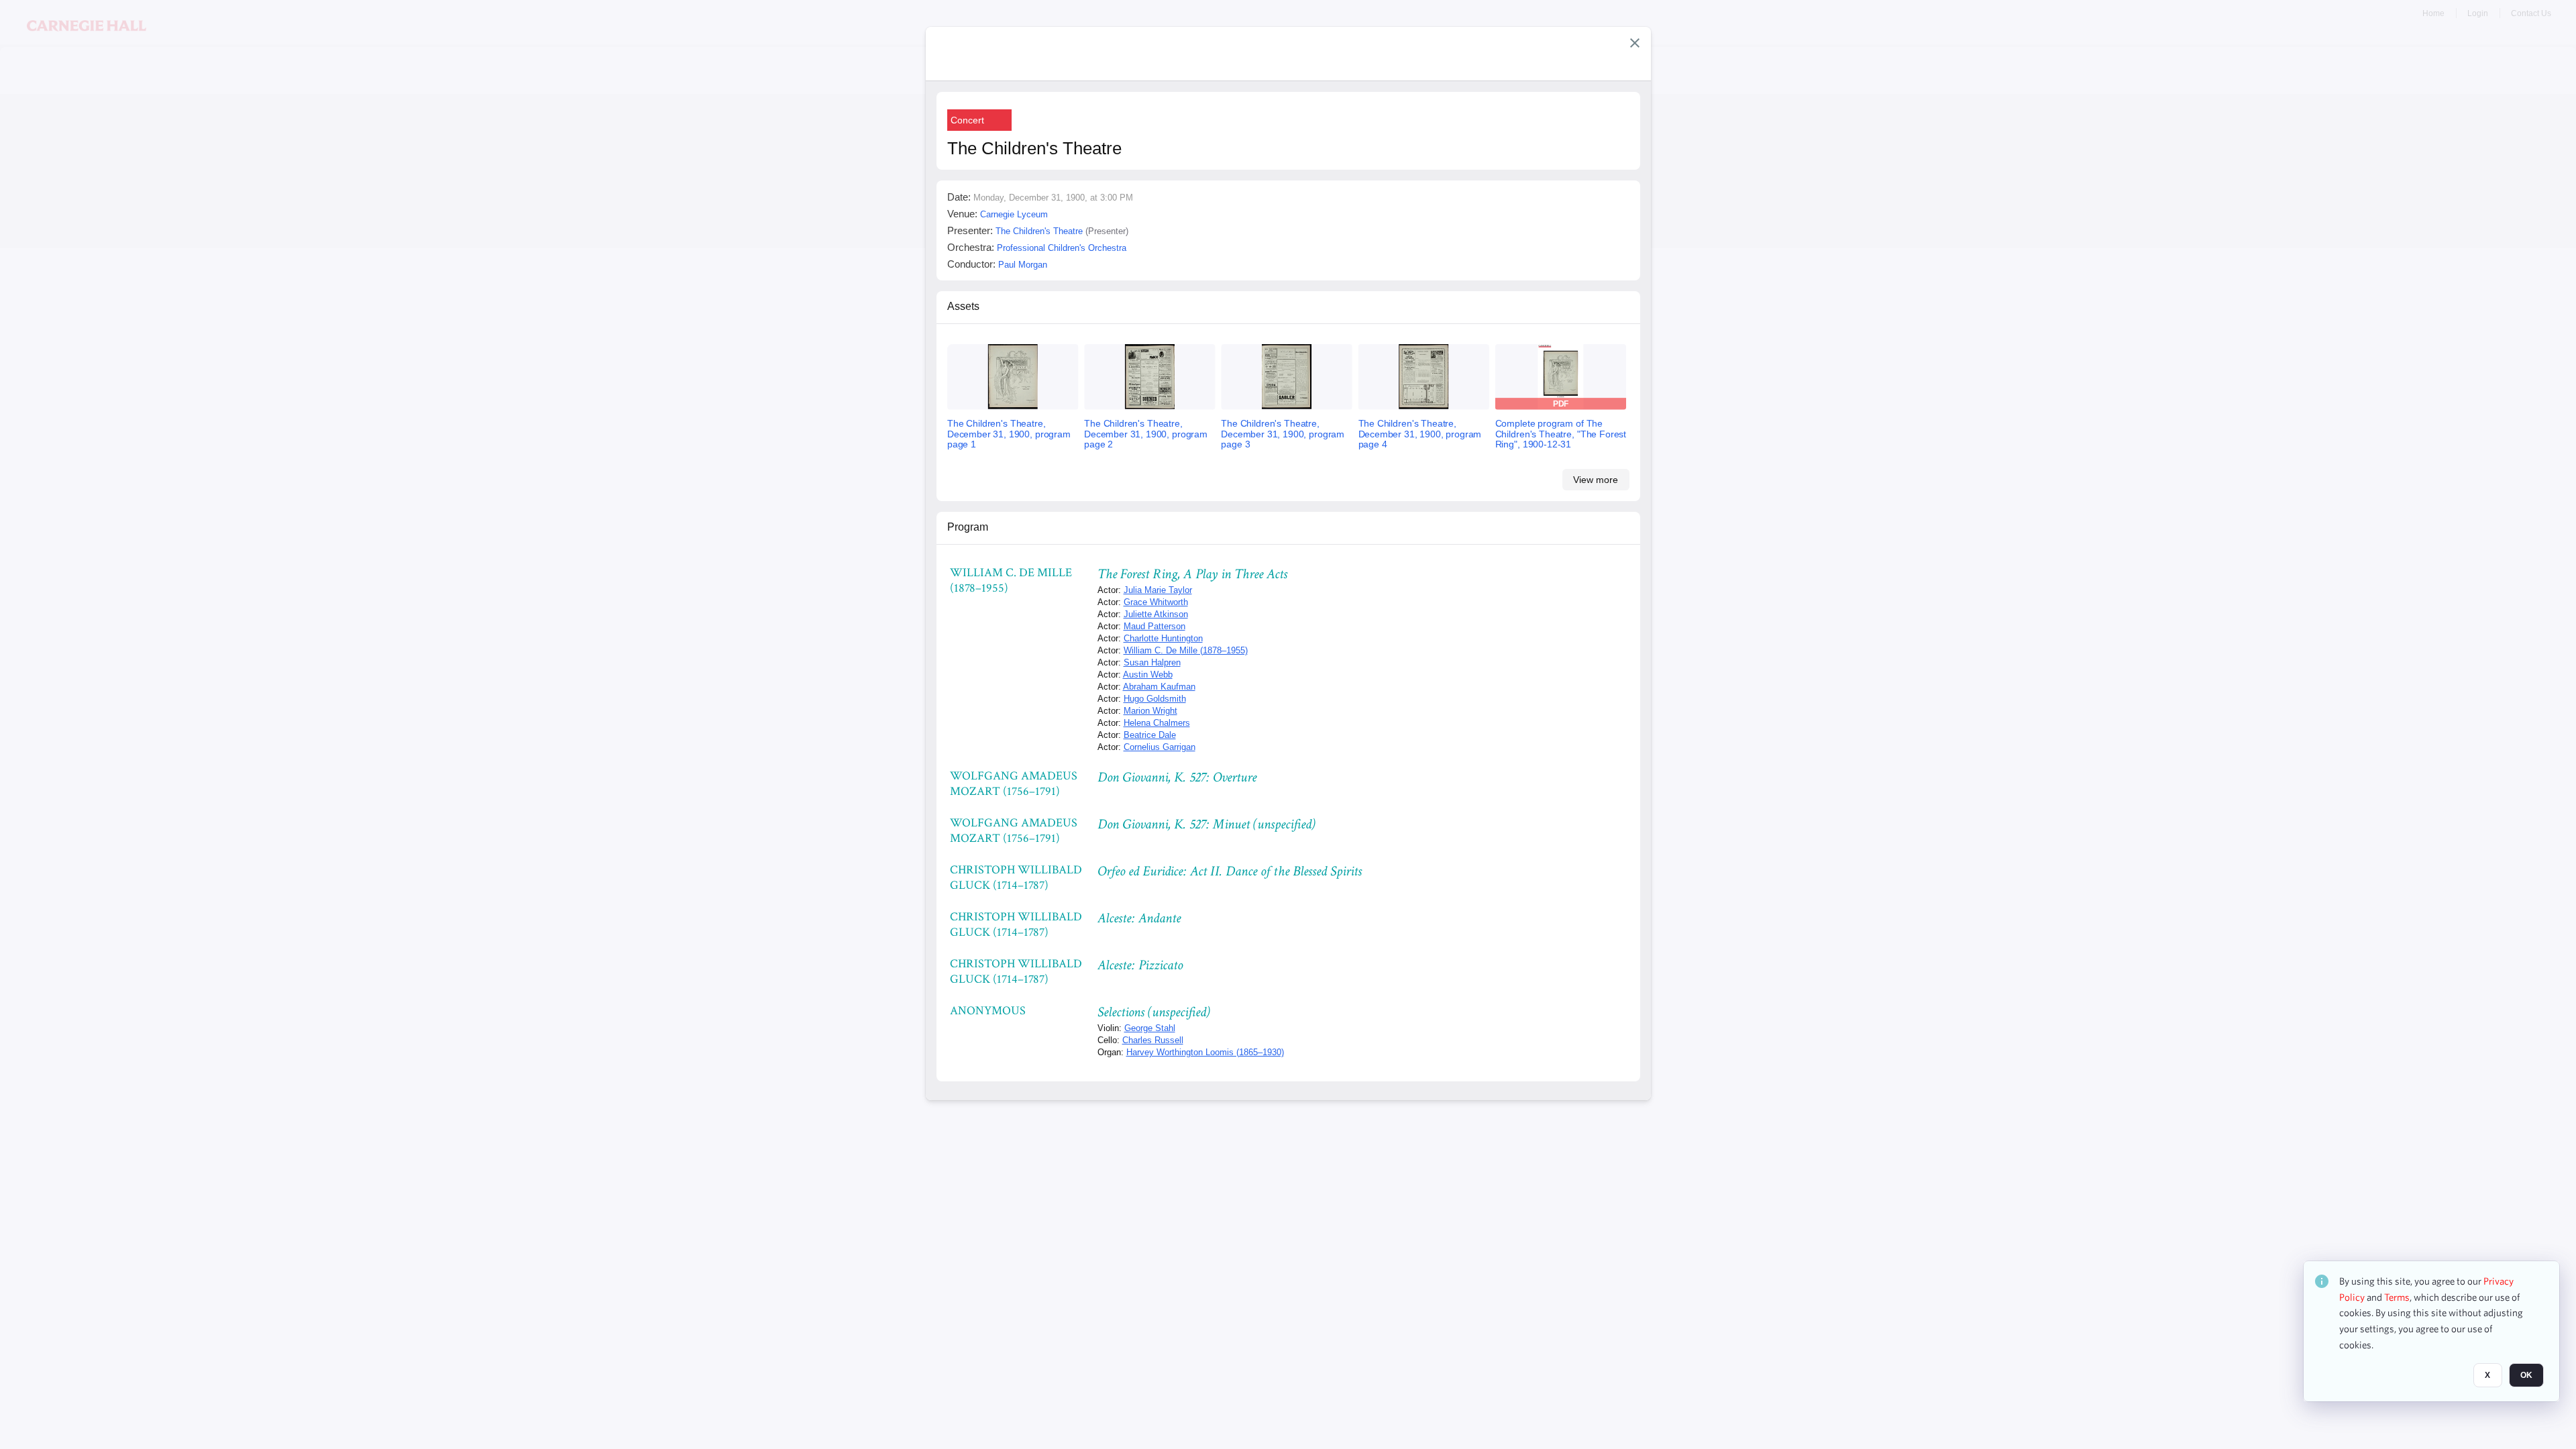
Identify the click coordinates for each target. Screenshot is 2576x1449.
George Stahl (1150, 1028)
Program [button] (968, 527)
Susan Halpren (1152, 662)
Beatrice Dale (1150, 735)
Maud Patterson (1155, 626)
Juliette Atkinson (1156, 614)
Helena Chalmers (1157, 723)
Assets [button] (963, 306)
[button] (1635, 43)
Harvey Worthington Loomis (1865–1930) (1205, 1052)
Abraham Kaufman (1159, 687)
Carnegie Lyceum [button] (1014, 214)
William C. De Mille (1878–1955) (1186, 650)
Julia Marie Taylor (1158, 590)
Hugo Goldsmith (1155, 699)
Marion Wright (1150, 711)
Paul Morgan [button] (1023, 265)
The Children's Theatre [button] (1039, 231)
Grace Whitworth (1156, 602)
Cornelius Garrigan (1160, 747)
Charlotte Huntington (1163, 638)
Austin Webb (1148, 675)
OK (2526, 1376)
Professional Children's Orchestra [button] (1062, 248)
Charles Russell (1153, 1040)
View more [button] (1596, 480)
